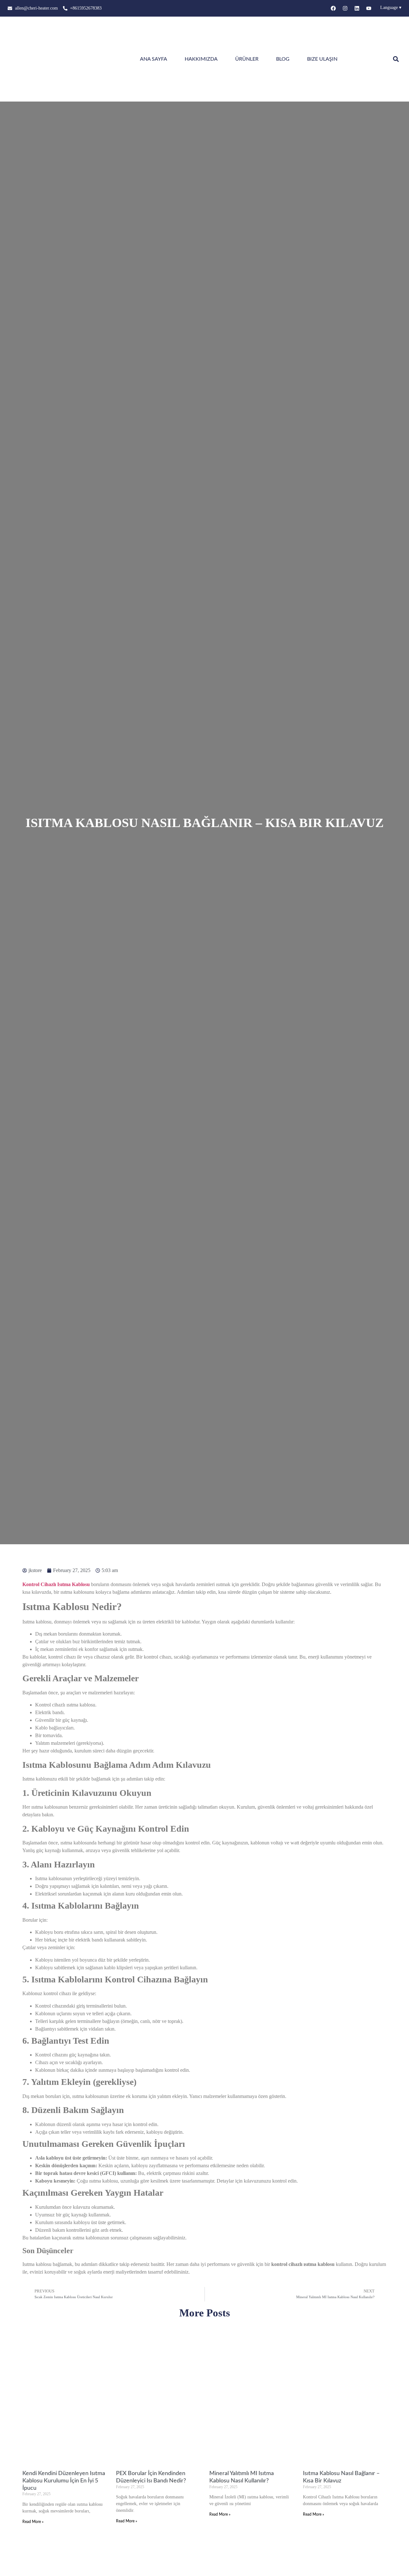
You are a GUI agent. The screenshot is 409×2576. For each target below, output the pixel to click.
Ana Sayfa (154, 59)
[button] (396, 59)
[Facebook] (333, 8)
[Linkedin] (357, 8)
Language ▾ (391, 8)
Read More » (33, 2522)
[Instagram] (345, 8)
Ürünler (247, 59)
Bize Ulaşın (322, 59)
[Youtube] (369, 8)
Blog (283, 59)
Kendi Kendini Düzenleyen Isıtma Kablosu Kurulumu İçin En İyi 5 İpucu (64, 2481)
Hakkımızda (201, 59)
